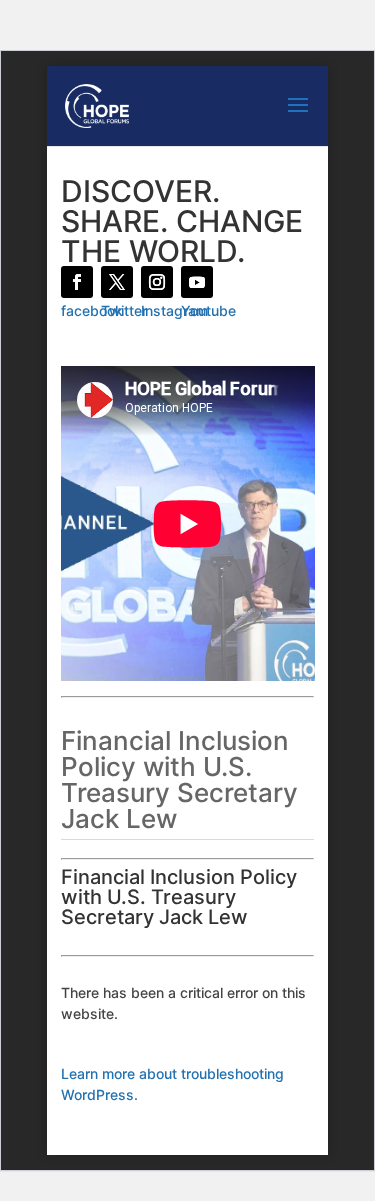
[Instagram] (157, 282)
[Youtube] (197, 282)
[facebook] (77, 282)
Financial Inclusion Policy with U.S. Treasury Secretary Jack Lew (179, 897)
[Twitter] (117, 282)
